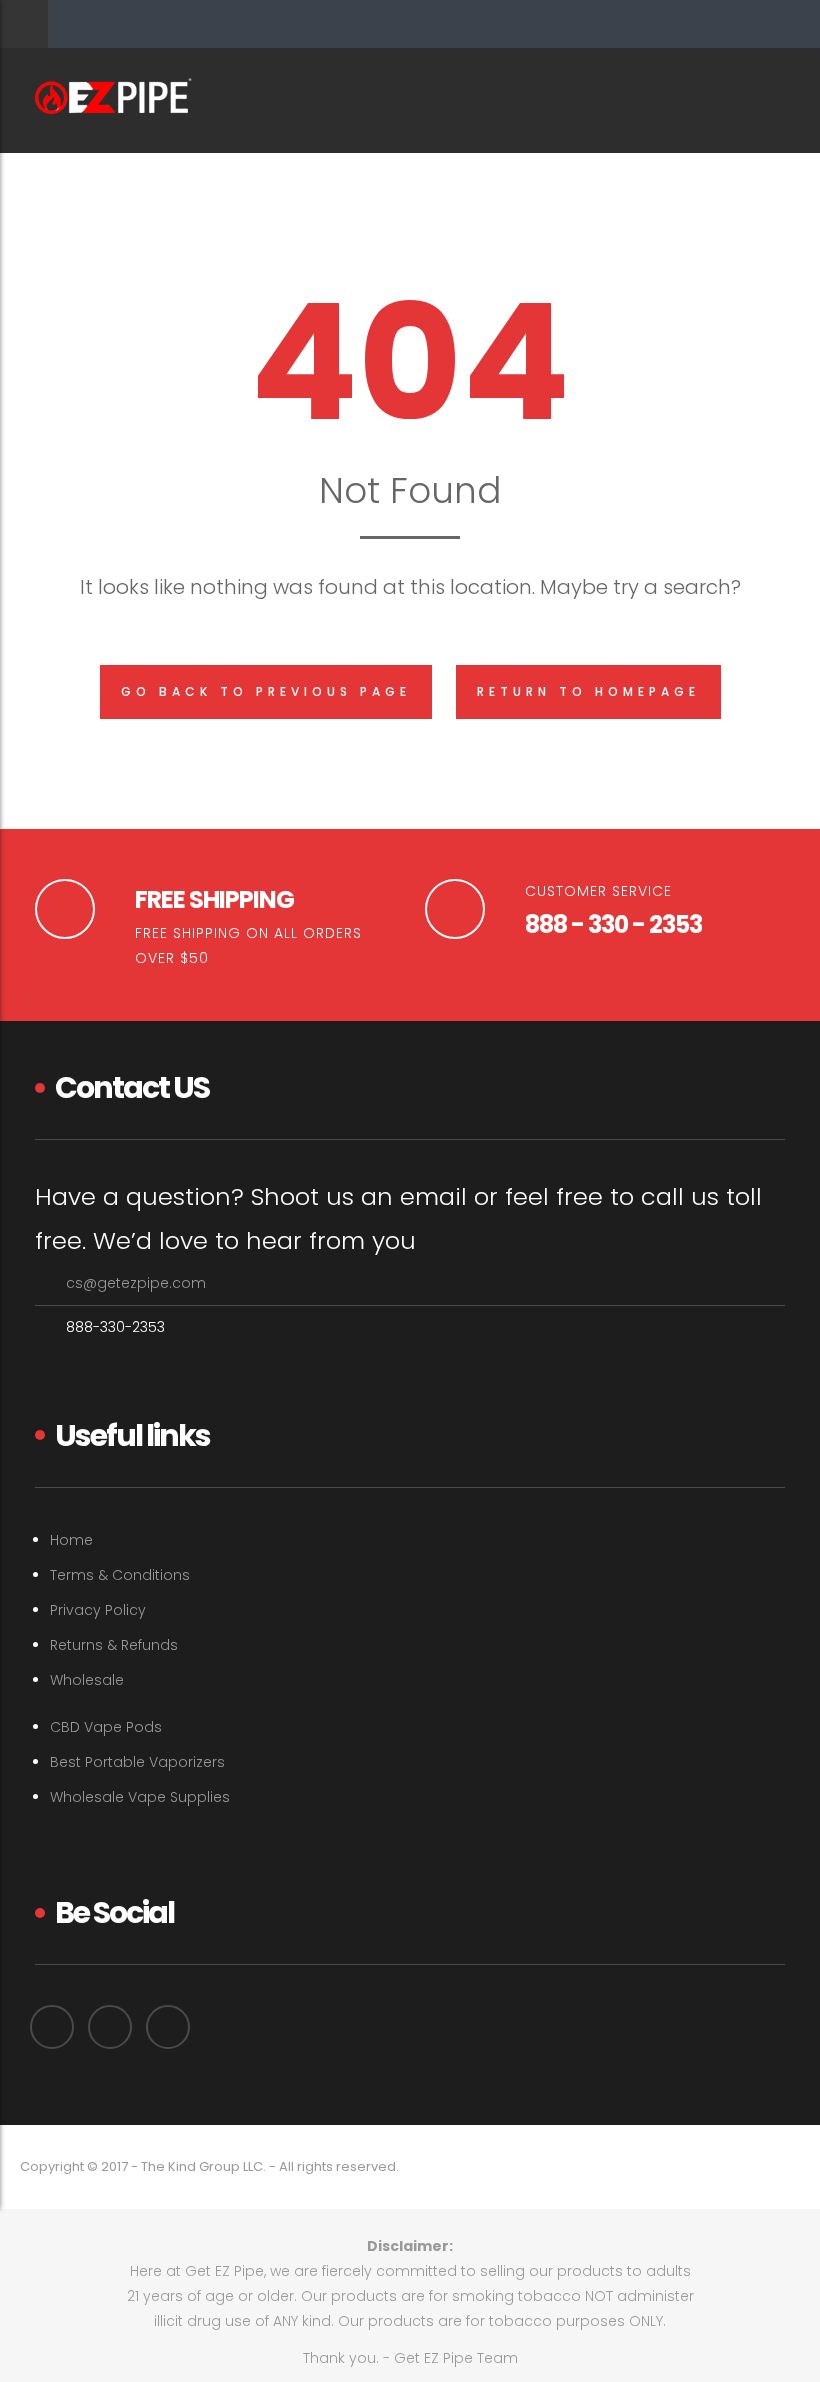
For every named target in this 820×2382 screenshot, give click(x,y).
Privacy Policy (98, 1610)
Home (71, 1540)
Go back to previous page (266, 691)
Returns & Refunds (114, 1645)
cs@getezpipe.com (136, 1283)
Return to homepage (588, 691)
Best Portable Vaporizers (137, 1762)
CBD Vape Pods (106, 1727)
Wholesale (87, 1680)
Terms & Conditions (120, 1575)
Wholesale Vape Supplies (140, 1797)
